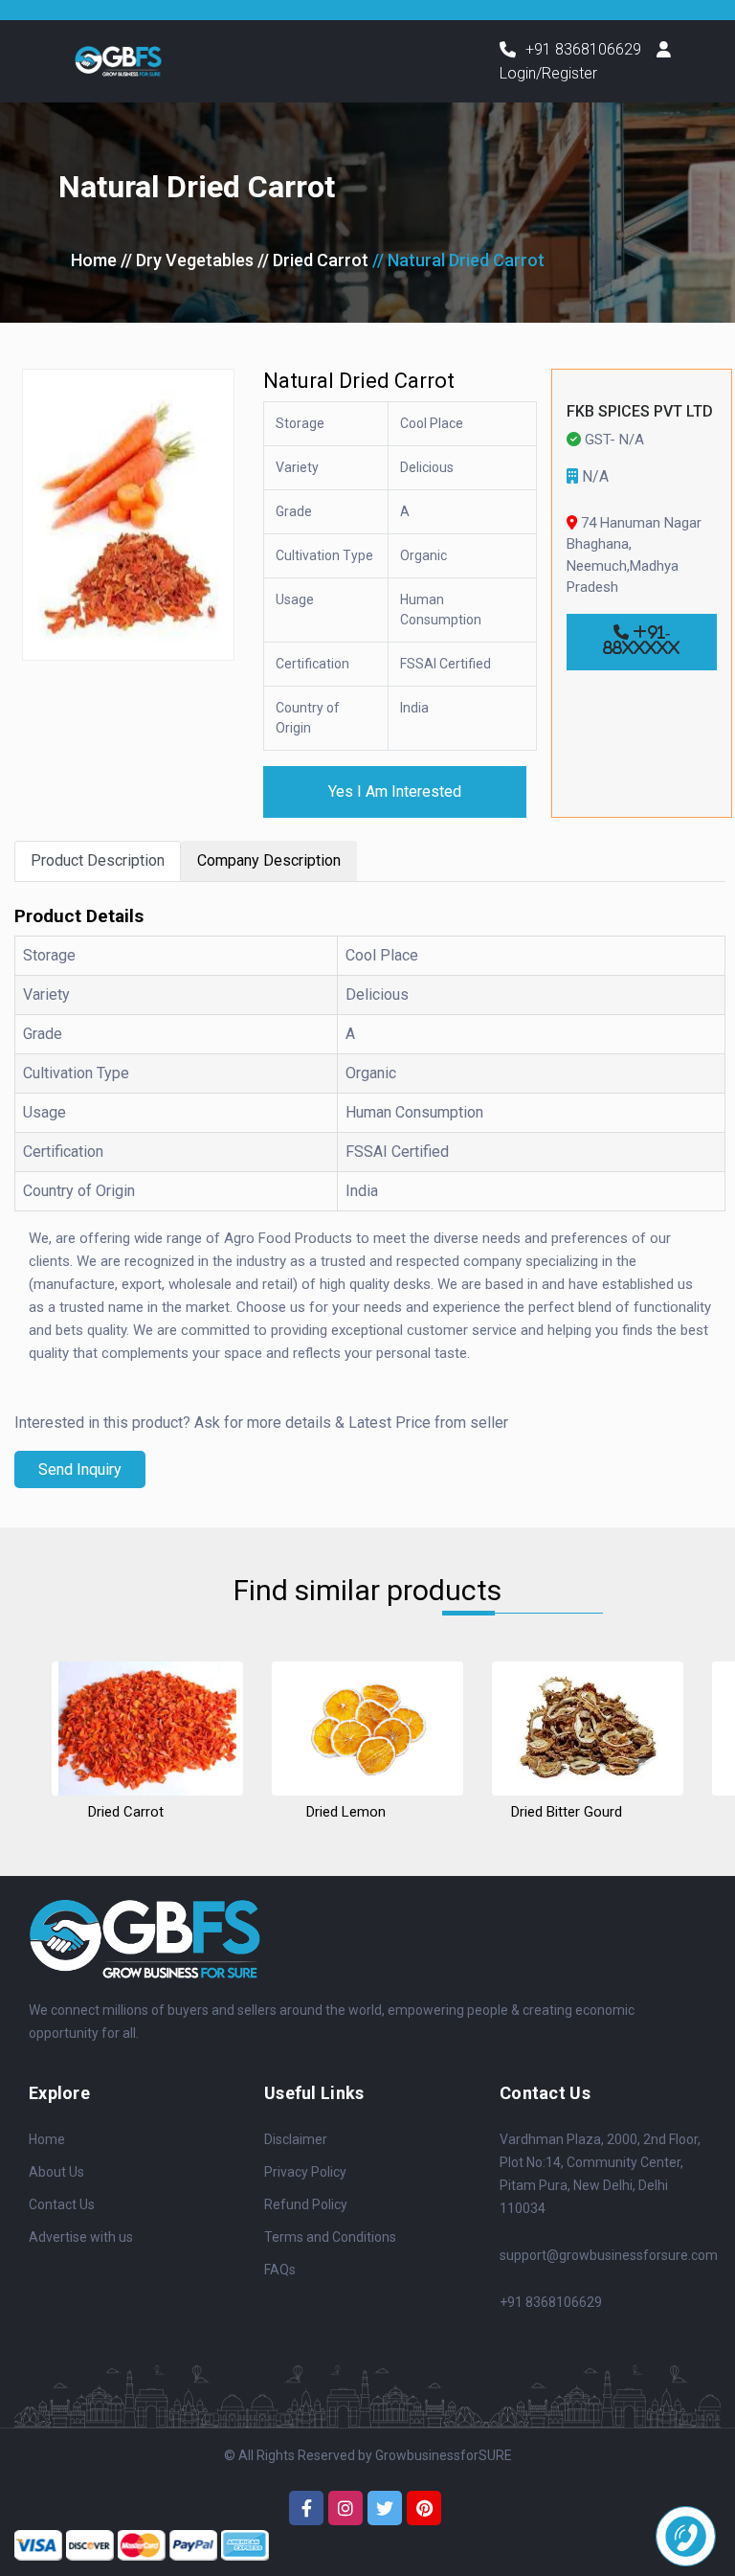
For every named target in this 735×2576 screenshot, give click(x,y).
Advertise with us (81, 2237)
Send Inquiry (80, 1469)
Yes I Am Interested (395, 791)
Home (94, 260)
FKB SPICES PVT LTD (640, 411)
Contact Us (62, 2204)
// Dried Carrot (313, 260)
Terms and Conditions (330, 2237)
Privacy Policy (305, 2172)
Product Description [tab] (98, 860)
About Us (56, 2172)
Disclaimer (296, 2139)
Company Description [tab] (269, 860)
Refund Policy (306, 2204)
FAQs (280, 2270)
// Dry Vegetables (187, 260)
